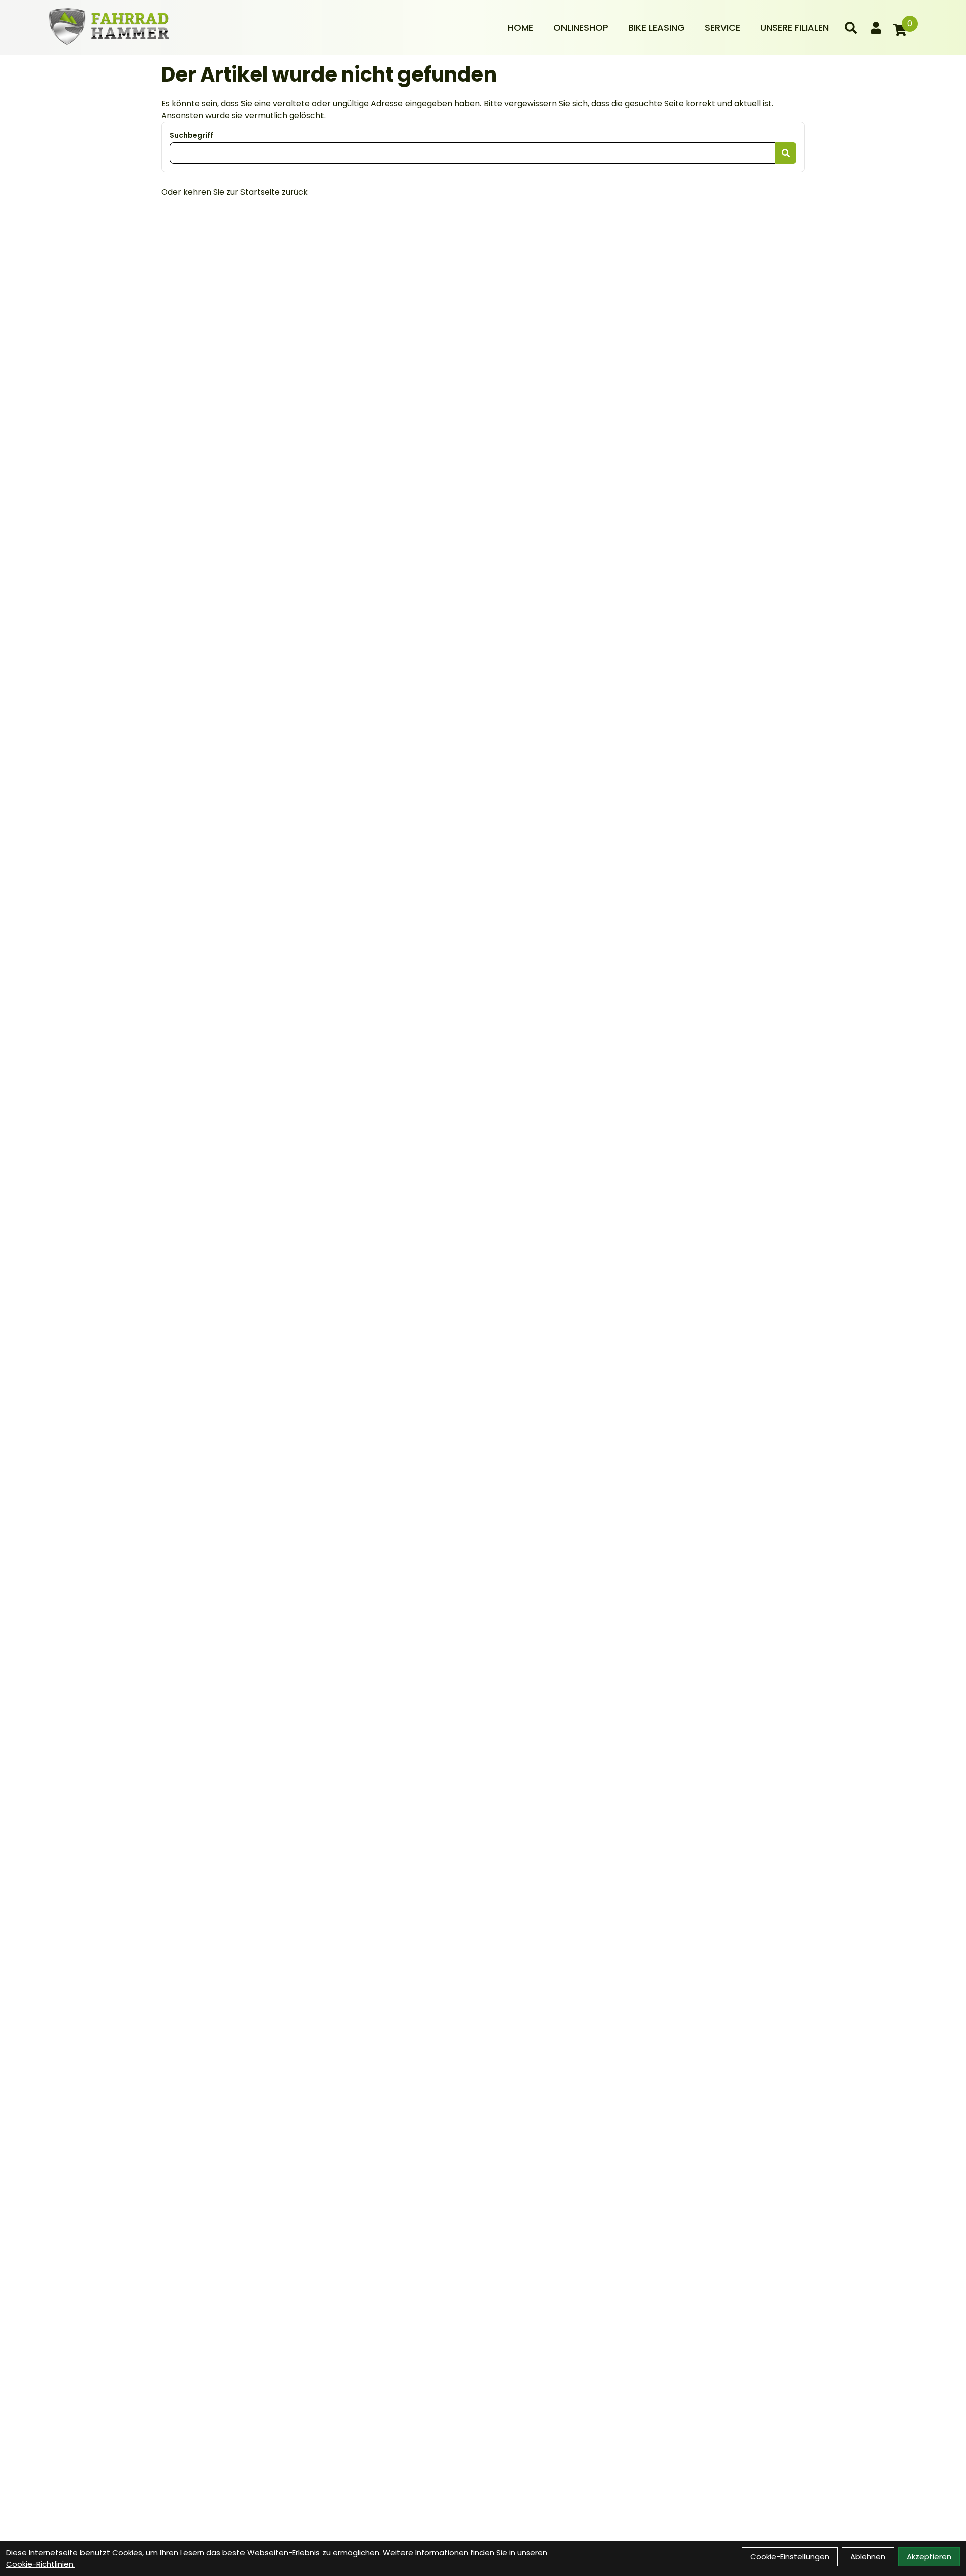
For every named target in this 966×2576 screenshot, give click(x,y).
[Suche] (851, 28)
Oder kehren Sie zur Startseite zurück (234, 192)
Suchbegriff (191, 135)
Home (520, 27)
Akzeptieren (929, 2557)
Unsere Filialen (794, 27)
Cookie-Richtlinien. (41, 2564)
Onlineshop (581, 27)
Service (722, 27)
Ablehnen (868, 2557)
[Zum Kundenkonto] (876, 28)
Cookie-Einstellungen (790, 2557)
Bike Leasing (657, 27)
